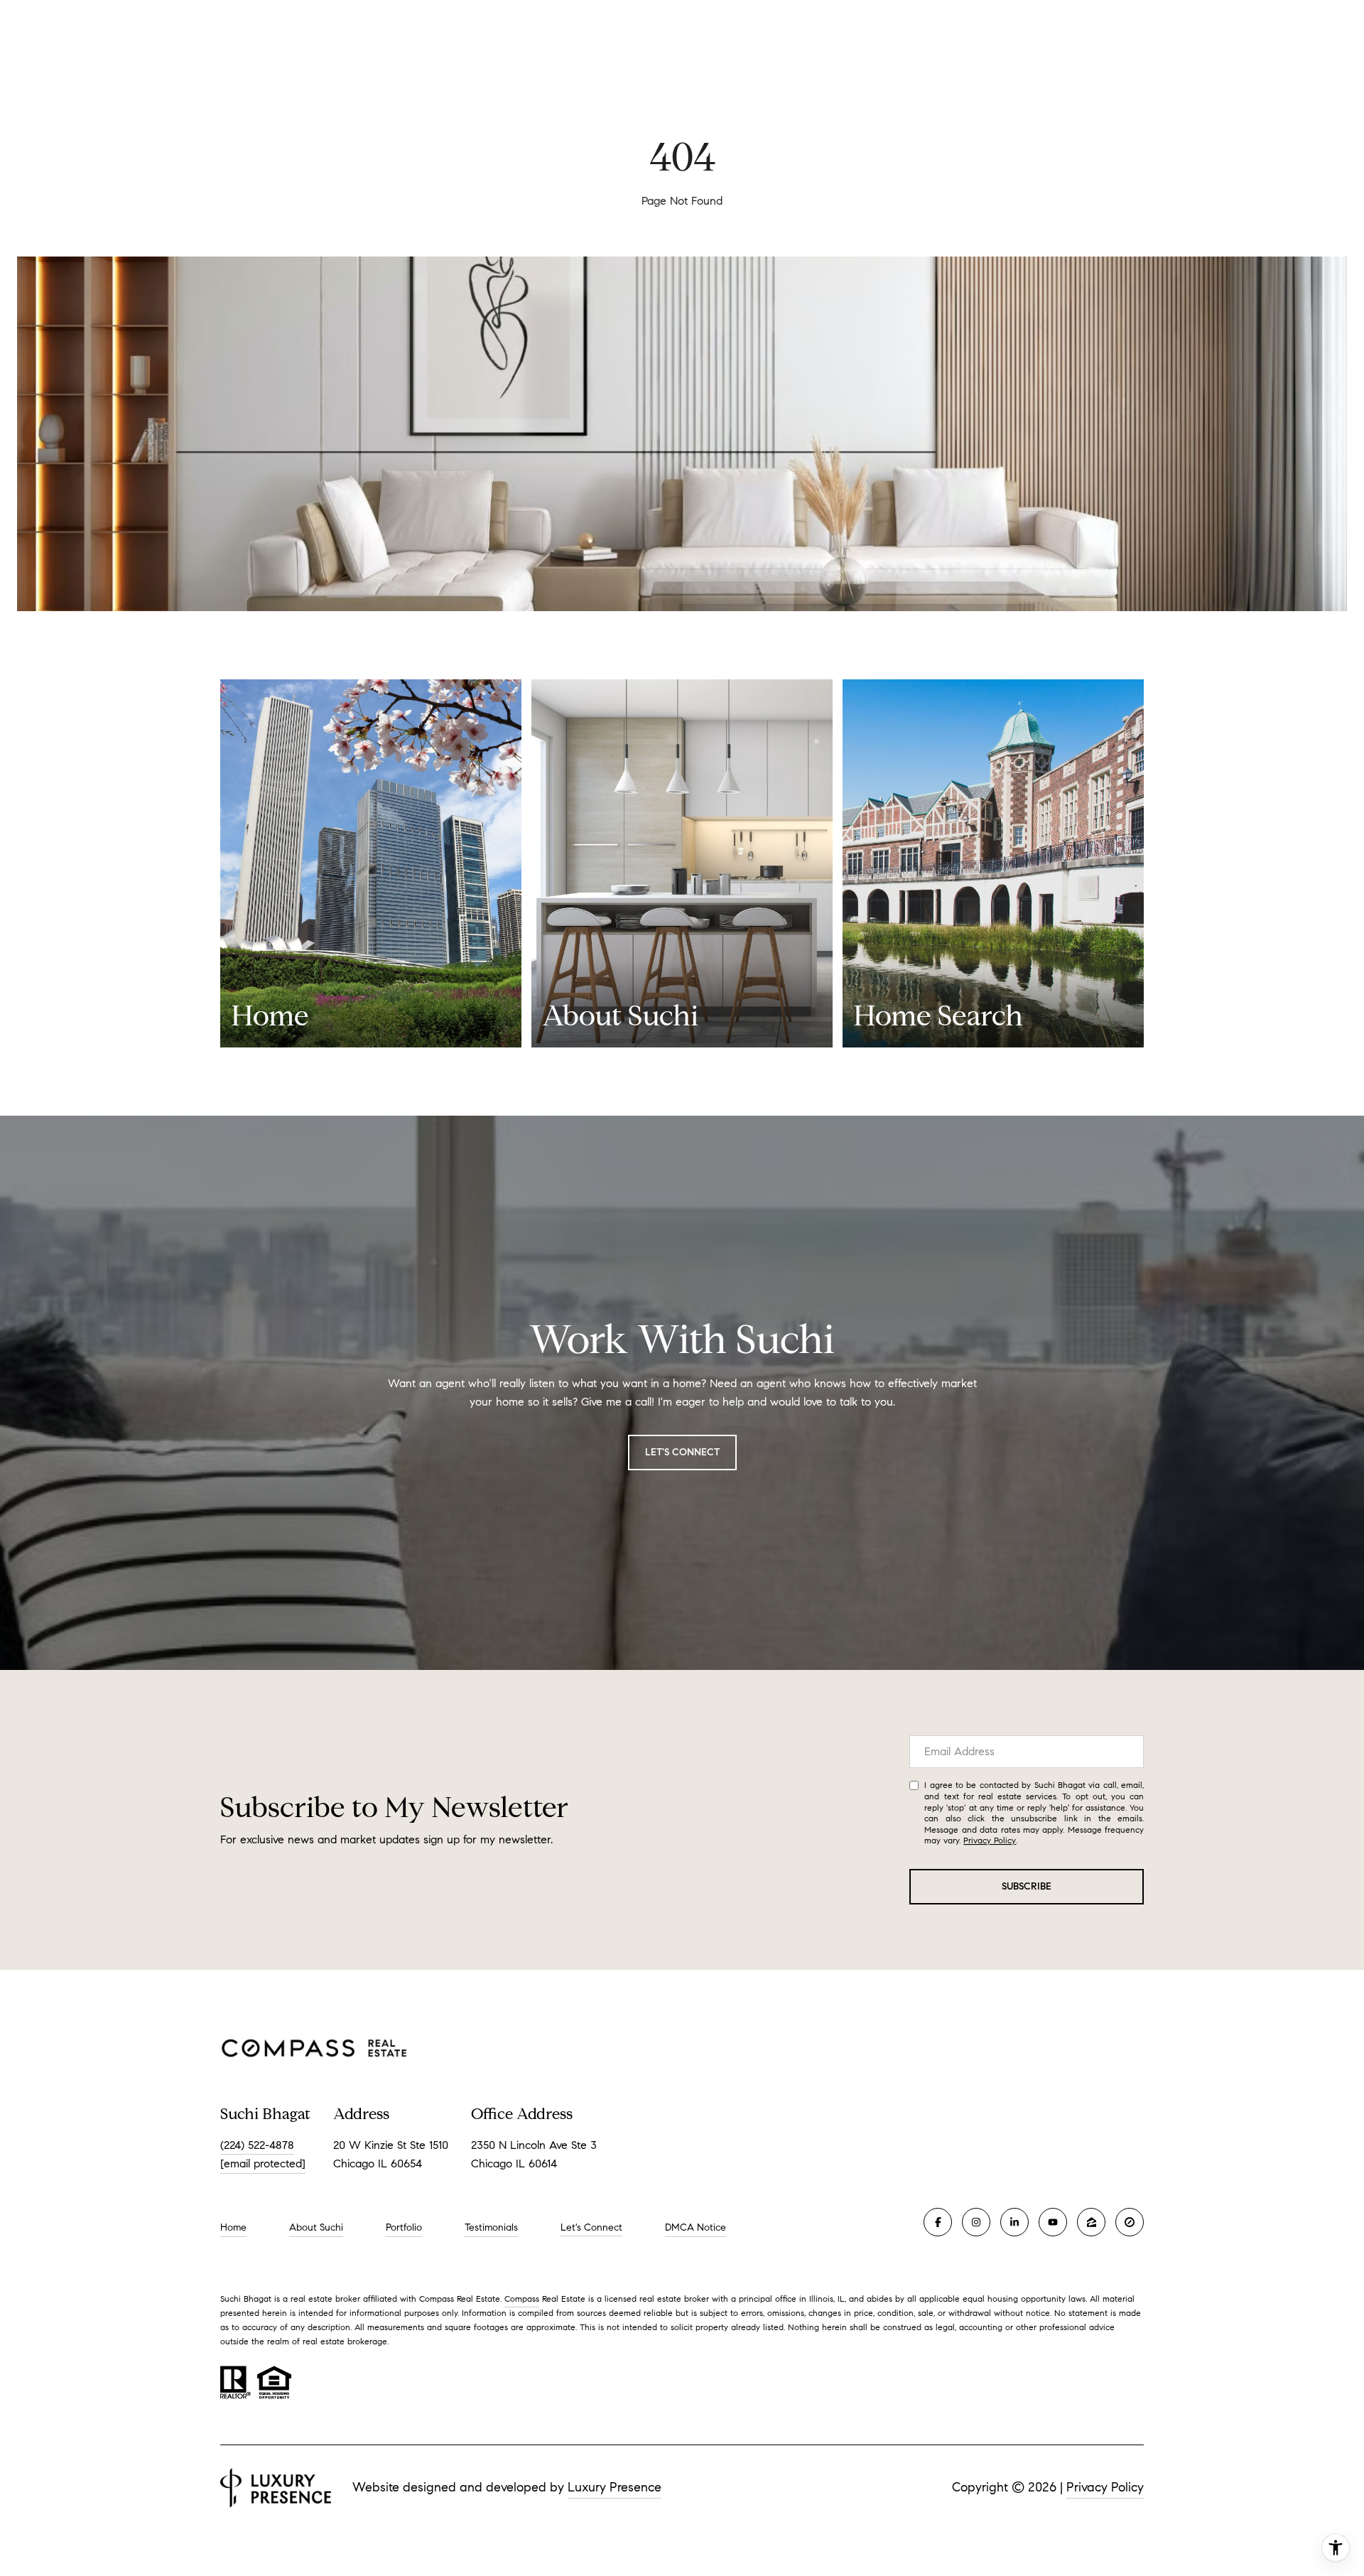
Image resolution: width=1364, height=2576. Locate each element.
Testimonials (491, 2227)
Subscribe (1027, 1886)
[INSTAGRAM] (976, 2222)
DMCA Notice (695, 2227)
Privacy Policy (990, 1840)
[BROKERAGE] (1130, 2222)
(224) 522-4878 (257, 2145)
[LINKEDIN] (1014, 2222)
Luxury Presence (615, 2487)
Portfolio (404, 2227)
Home (233, 2227)
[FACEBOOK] (938, 2222)
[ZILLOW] (1091, 2222)
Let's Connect (591, 2228)
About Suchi (316, 2227)
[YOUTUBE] (1053, 2222)
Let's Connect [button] (682, 1452)
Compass (522, 2299)
